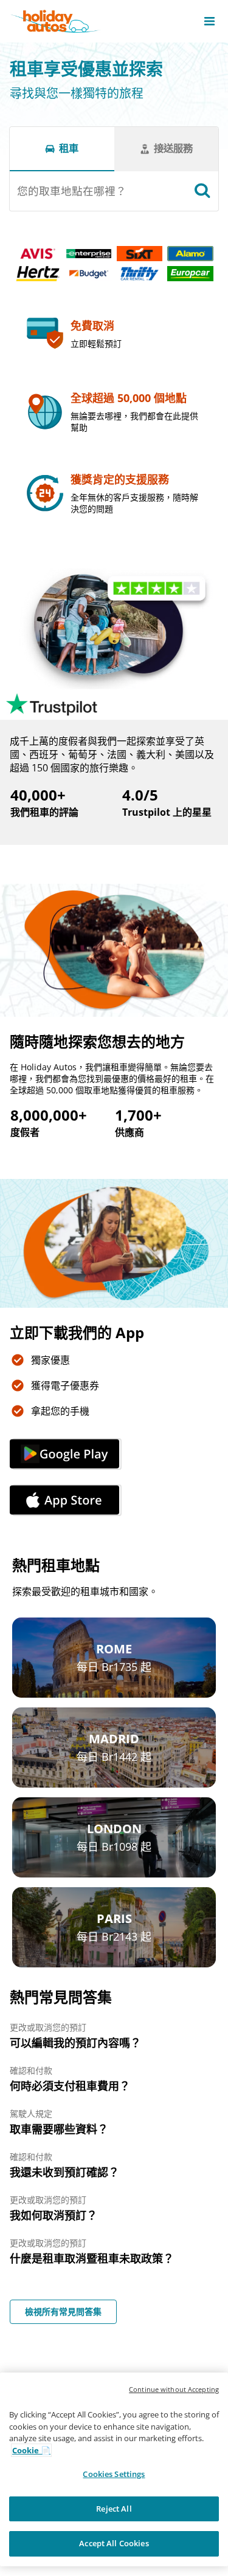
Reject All (114, 2509)
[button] (209, 21)
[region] (114, 2469)
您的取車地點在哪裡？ (72, 191)
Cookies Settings (114, 2474)
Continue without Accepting (174, 2389)
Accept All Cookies (114, 2543)
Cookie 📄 (31, 2450)
